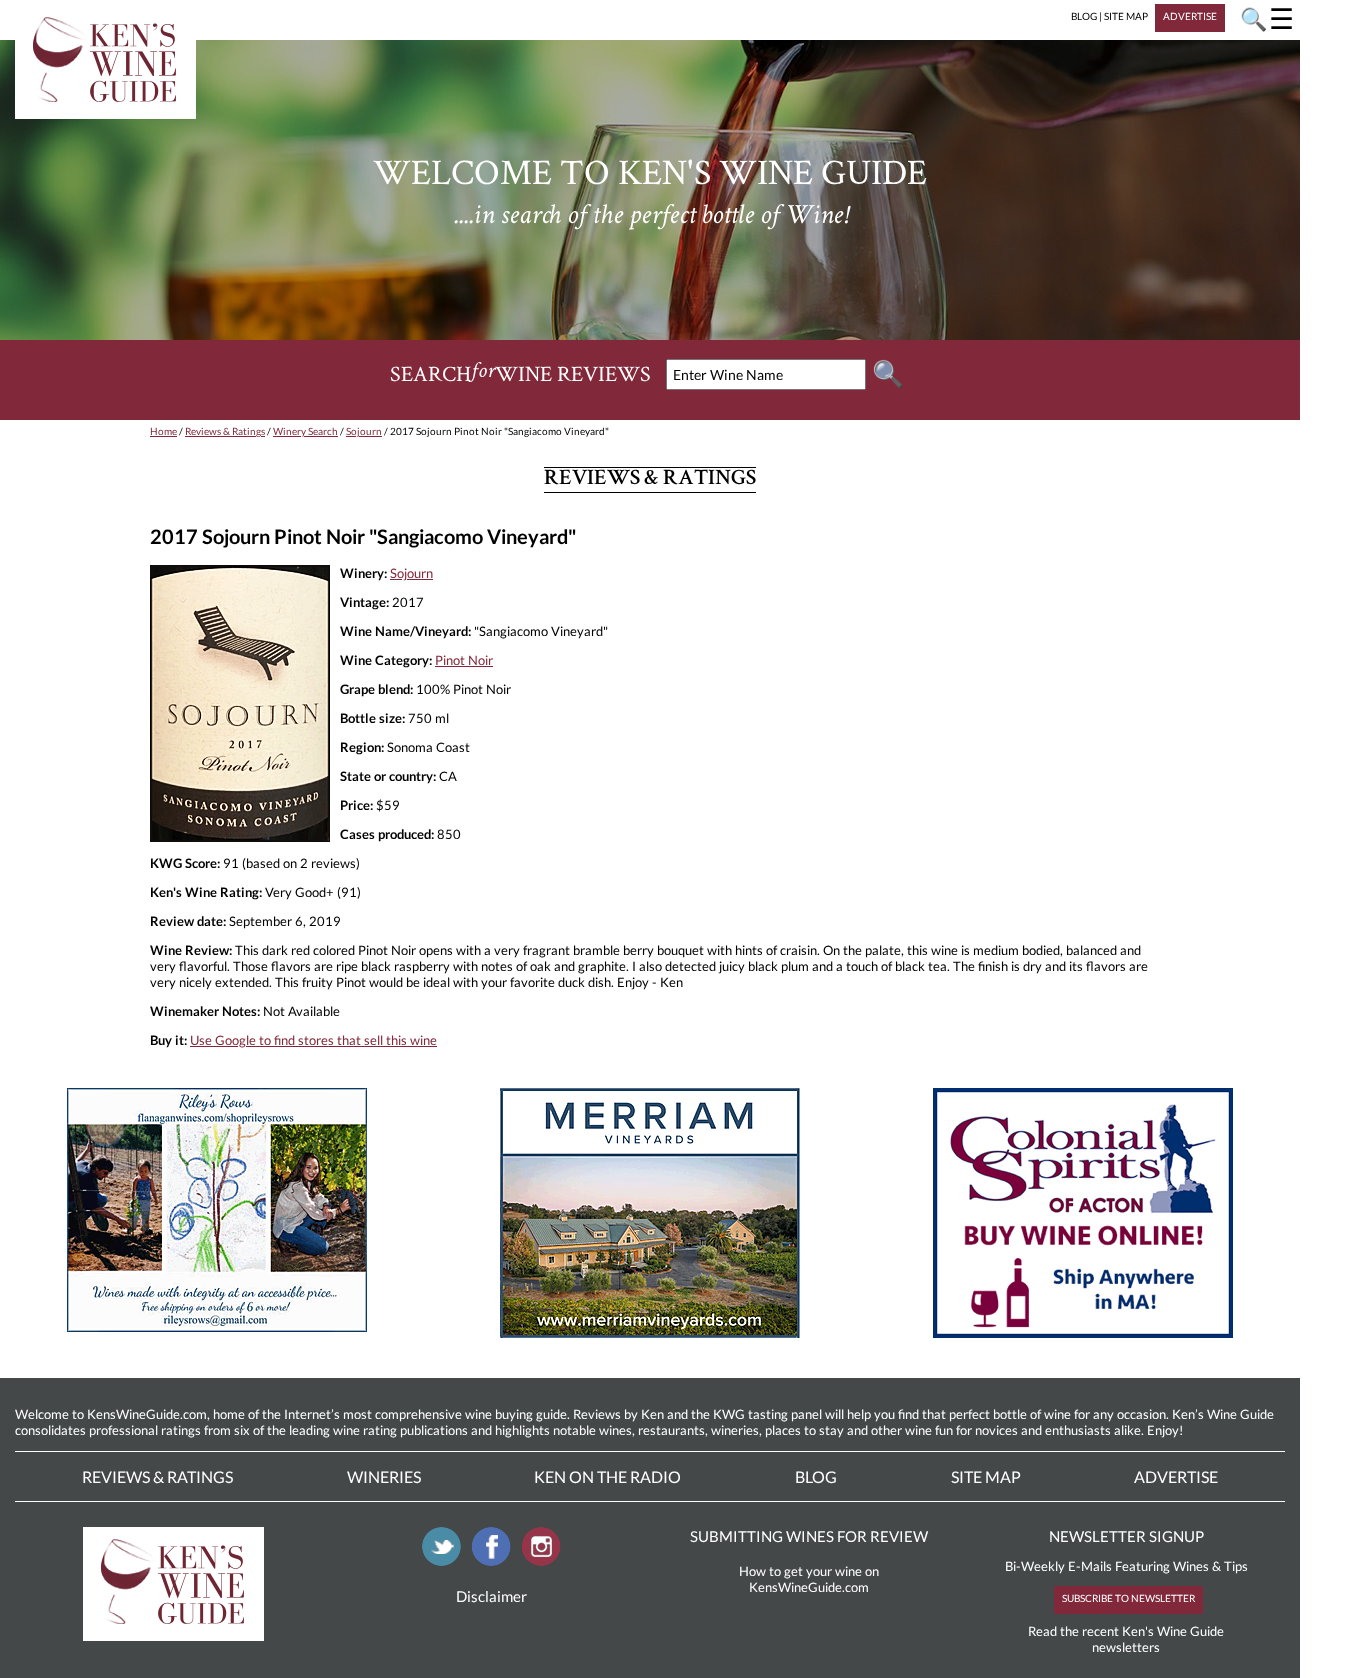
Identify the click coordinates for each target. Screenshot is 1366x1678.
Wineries (384, 1476)
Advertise (1176, 1476)
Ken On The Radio (607, 1476)
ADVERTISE (1190, 16)
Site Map (986, 1476)
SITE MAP (1126, 16)
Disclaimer (491, 1596)
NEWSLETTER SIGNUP (1126, 1536)
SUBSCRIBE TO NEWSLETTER (1128, 1598)
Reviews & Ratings (225, 431)
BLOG (1084, 16)
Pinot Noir (464, 660)
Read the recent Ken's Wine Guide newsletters (1126, 1639)
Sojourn (364, 431)
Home (163, 431)
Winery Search (305, 431)
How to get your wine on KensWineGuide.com (809, 1579)
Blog (816, 1476)
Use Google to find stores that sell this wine (313, 1040)
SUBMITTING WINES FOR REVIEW (809, 1536)
